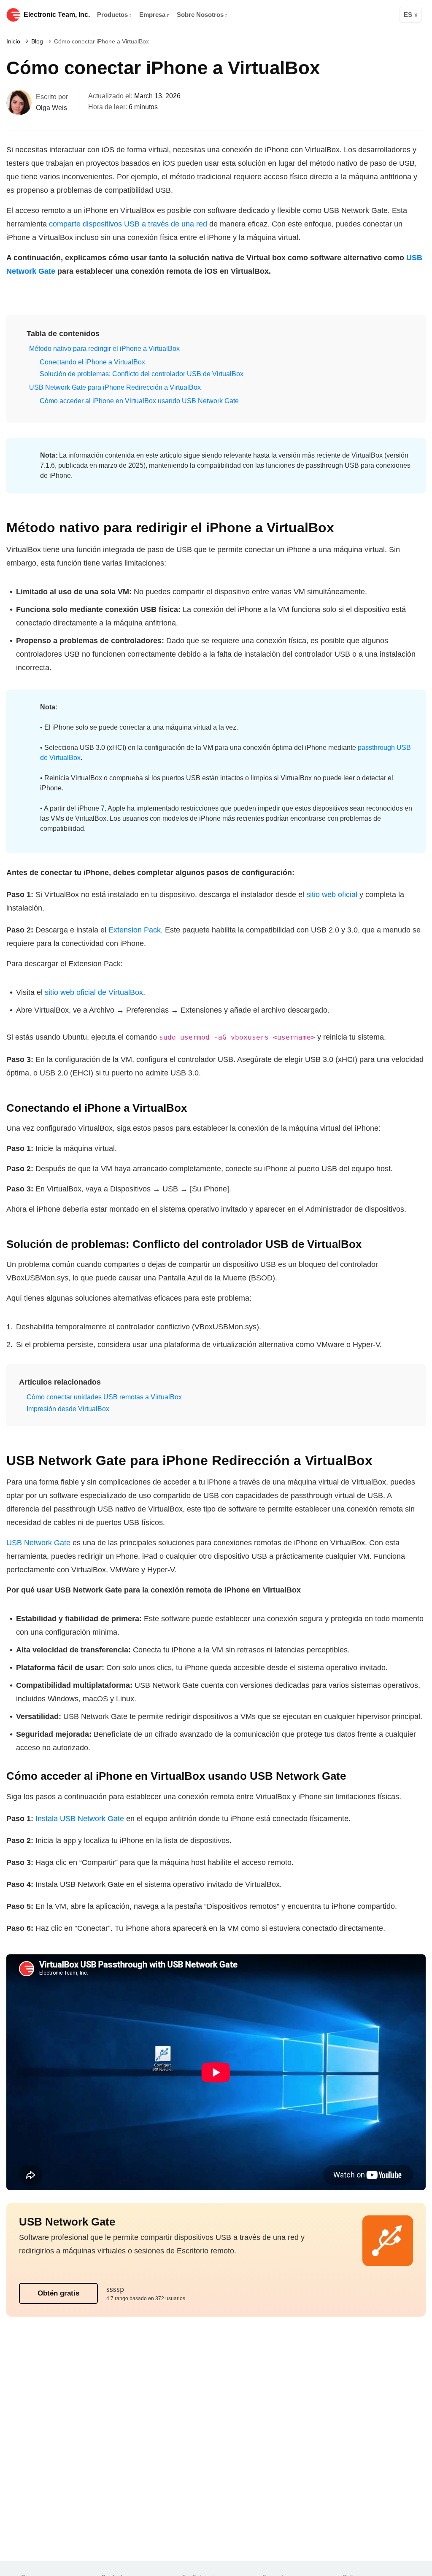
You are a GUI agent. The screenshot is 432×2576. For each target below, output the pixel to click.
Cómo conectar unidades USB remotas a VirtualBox (104, 1397)
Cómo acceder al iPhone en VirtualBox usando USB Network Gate (139, 401)
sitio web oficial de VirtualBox (94, 992)
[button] (59, 334)
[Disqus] (216, 2452)
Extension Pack (135, 930)
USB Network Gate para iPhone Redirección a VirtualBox (115, 387)
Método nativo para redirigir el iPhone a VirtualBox (104, 349)
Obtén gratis (58, 2293)
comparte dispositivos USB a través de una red (128, 224)
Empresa (153, 15)
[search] (389, 15)
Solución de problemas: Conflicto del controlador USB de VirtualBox (142, 374)
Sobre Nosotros (201, 15)
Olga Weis (51, 108)
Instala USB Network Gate (80, 1819)
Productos (113, 15)
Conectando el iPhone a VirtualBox (92, 362)
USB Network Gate (38, 1543)
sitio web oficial (332, 895)
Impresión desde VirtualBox (68, 1409)
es (408, 15)
